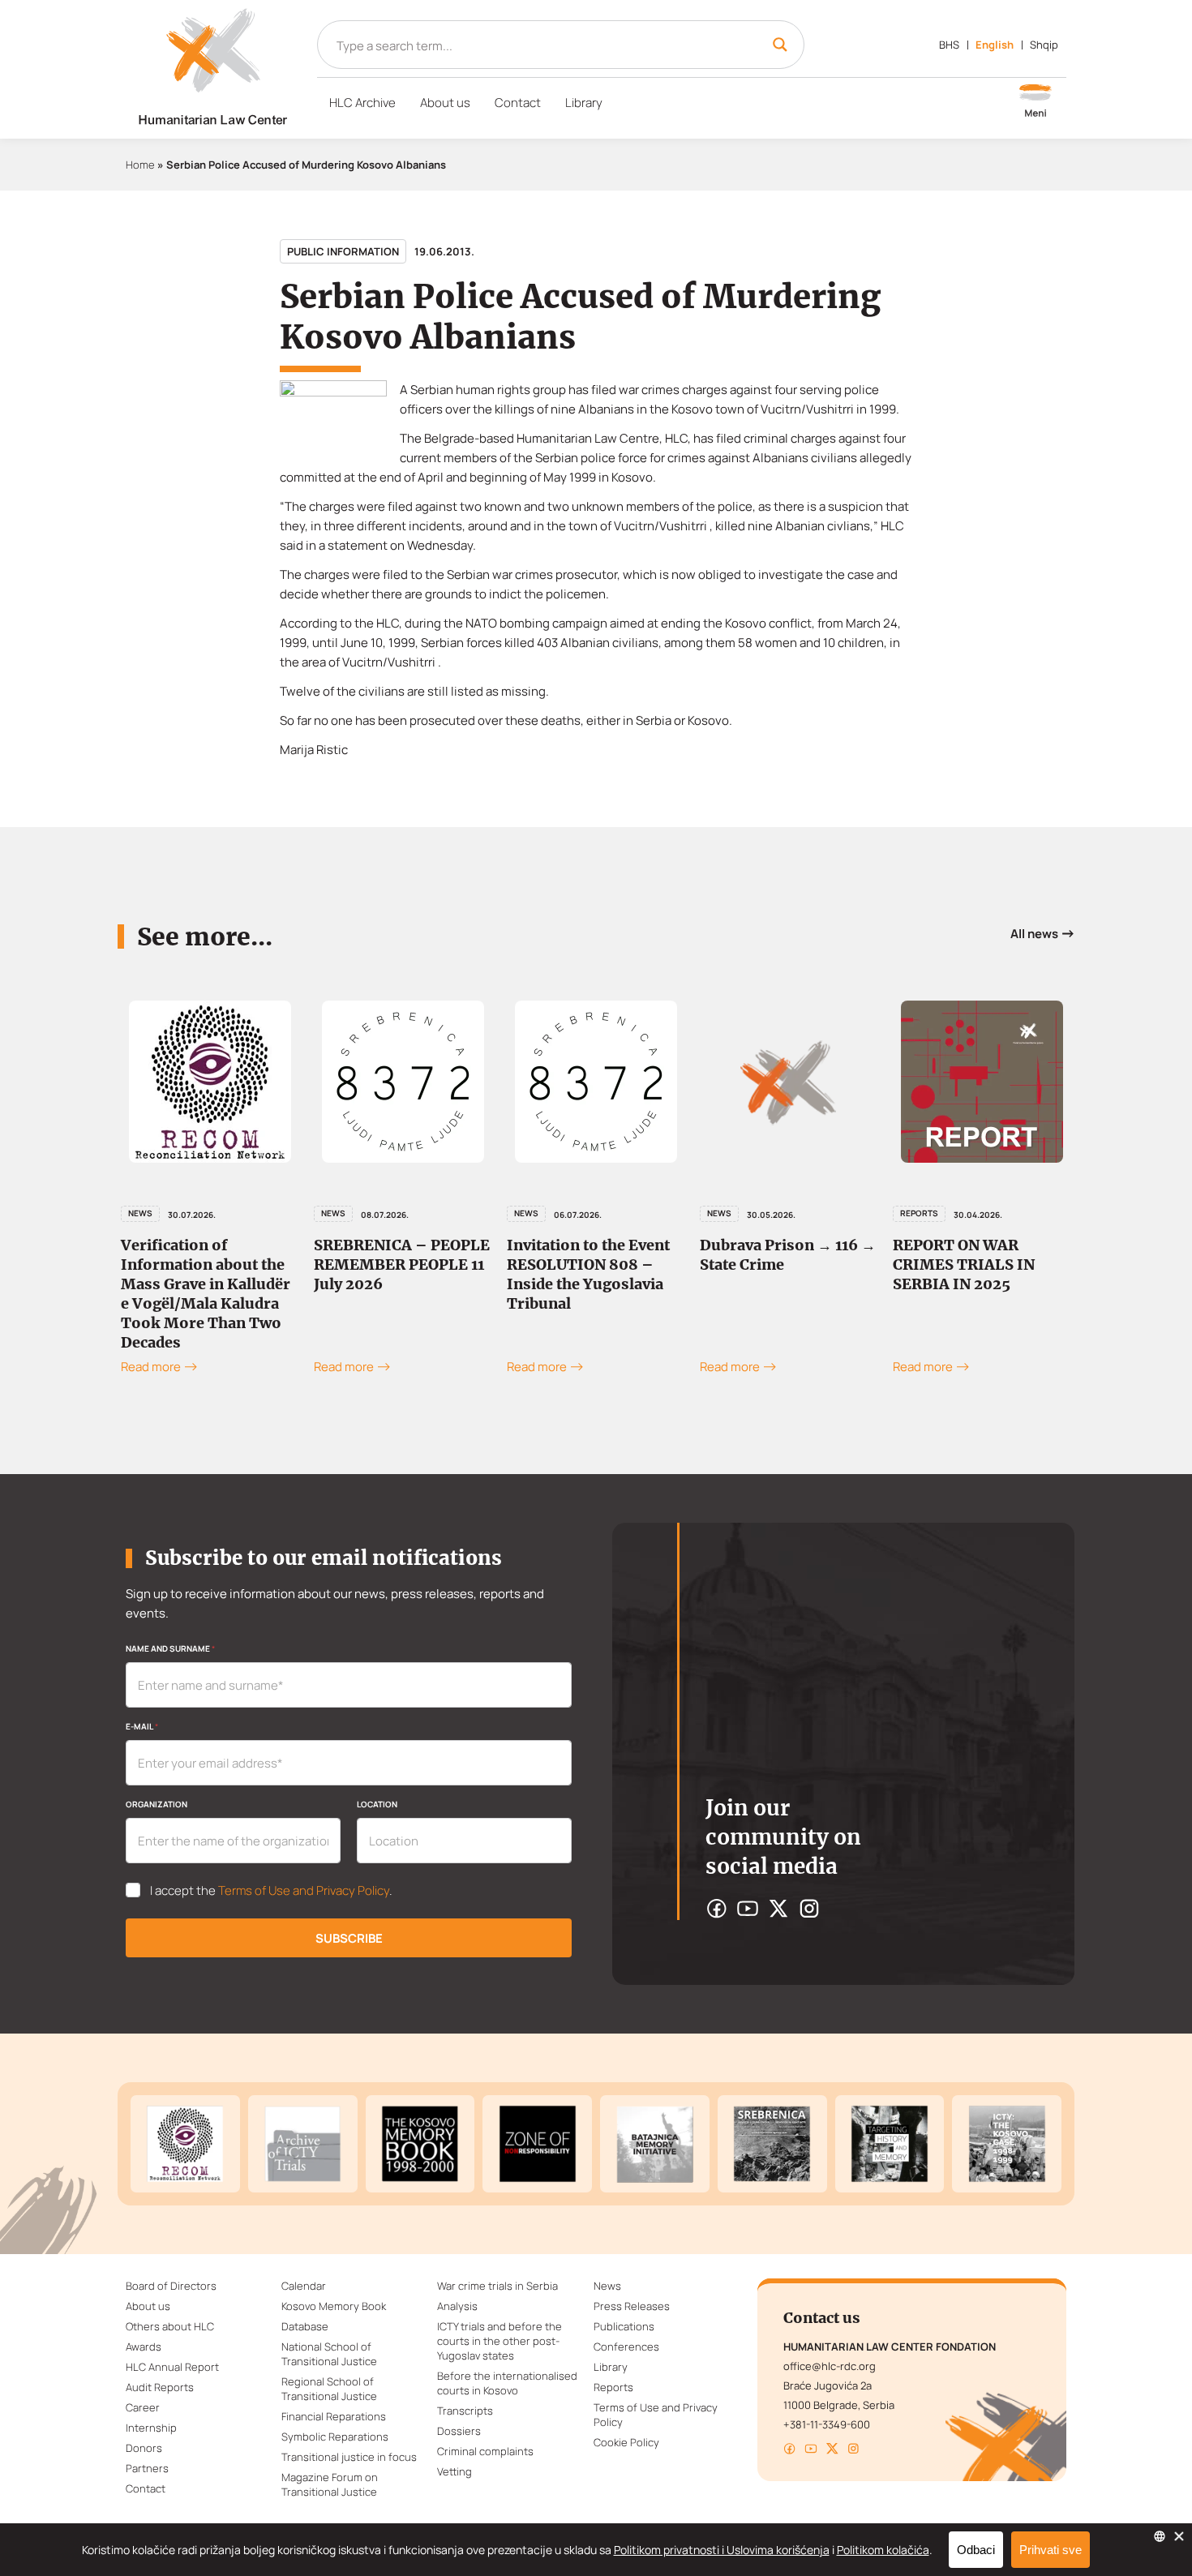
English (995, 45)
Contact (518, 103)
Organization (157, 1804)
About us (445, 103)
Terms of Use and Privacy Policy (304, 1890)
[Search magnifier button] (780, 45)
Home (140, 165)
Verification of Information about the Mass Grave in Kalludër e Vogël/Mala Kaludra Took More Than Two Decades (206, 1294)
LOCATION (377, 1804)
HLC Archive (362, 103)
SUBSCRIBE (349, 1938)
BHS (949, 45)
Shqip (1044, 45)
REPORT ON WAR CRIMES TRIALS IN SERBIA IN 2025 (964, 1264)
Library (584, 103)
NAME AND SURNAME (170, 1648)
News (140, 1213)
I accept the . (271, 1891)
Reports (919, 1213)
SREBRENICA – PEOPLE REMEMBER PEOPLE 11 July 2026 (402, 1264)
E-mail (142, 1726)
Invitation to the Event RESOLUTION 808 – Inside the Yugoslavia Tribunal (588, 1274)
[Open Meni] (1035, 102)
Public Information (343, 251)
